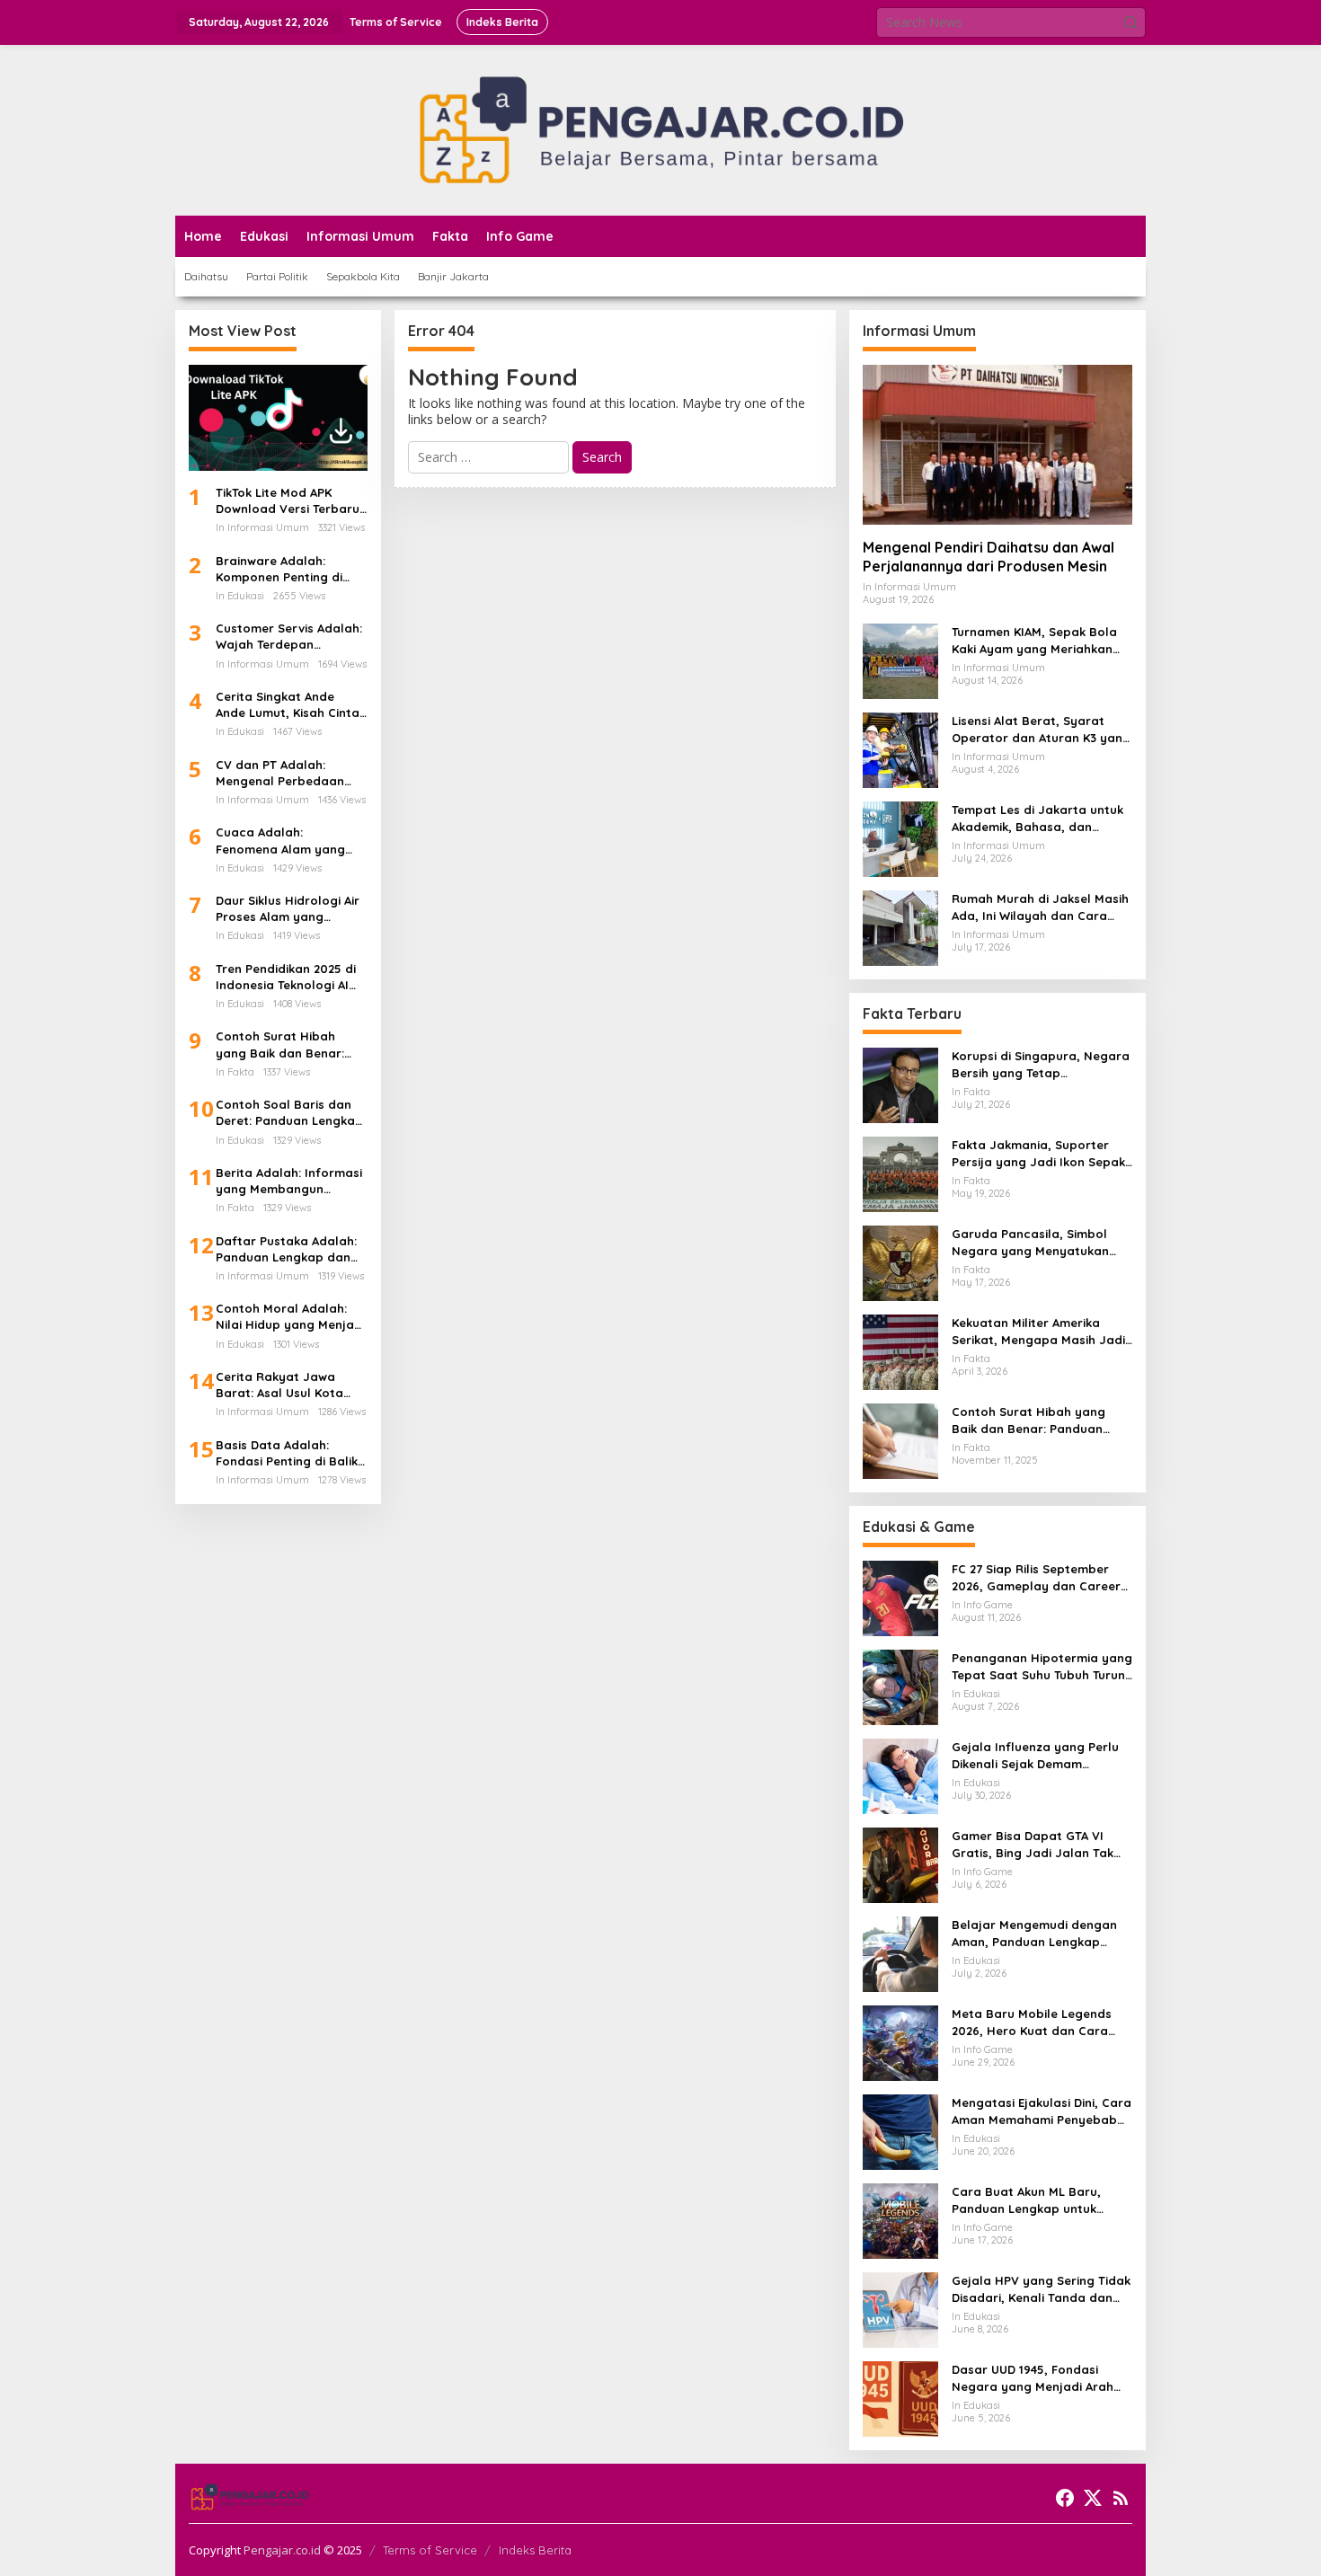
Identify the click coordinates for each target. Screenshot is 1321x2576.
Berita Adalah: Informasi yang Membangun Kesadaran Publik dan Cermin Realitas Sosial (289, 1181)
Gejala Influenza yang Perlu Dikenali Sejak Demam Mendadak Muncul (1035, 1755)
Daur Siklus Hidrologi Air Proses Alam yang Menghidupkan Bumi (288, 909)
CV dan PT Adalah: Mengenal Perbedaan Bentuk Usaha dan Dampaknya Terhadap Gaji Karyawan (282, 773)
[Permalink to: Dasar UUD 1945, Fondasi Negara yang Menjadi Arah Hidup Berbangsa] (900, 2398)
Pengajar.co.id (282, 2550)
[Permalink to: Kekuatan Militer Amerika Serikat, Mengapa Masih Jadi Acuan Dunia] (900, 1351)
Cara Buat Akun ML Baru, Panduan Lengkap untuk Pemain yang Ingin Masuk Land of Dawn (1027, 2200)
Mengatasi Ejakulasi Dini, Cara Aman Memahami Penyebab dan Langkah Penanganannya (1042, 2111)
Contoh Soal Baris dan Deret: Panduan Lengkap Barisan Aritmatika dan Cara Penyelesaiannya (289, 1113)
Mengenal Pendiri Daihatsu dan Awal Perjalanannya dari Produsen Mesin (989, 557)
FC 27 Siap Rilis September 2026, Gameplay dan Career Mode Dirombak (1036, 1577)
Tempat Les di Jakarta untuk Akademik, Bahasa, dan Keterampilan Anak (1037, 818)
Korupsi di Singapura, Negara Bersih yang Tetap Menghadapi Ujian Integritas (1041, 1064)
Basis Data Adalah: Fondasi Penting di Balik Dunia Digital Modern (287, 1453)
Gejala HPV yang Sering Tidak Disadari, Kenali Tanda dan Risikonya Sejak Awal (1041, 2289)
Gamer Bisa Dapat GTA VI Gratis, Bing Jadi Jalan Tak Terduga (1033, 1844)
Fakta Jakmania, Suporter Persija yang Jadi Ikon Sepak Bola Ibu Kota (1038, 1153)
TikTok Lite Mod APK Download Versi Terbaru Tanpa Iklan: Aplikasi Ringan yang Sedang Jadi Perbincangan (288, 501)
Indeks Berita (535, 2550)
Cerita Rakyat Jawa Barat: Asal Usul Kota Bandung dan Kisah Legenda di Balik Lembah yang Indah (291, 1385)
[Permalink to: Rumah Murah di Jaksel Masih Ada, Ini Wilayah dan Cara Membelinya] (900, 927)
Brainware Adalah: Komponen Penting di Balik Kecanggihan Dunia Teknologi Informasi (289, 569)
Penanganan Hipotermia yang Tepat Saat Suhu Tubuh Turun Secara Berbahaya (1042, 1666)
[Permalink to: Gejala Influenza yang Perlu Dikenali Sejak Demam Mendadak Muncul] (900, 1775)
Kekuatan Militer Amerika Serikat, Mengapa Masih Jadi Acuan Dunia (1038, 1331)
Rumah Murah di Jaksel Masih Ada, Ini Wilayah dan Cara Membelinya (1040, 907)
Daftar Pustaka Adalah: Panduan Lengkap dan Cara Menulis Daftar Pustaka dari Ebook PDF (287, 1249)
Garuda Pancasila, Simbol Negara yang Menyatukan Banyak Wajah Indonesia (1030, 1242)
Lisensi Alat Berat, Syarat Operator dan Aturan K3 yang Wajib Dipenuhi (1041, 729)
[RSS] (1121, 2498)
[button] (1130, 22)
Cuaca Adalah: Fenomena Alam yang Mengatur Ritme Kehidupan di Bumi (280, 841)
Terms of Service (430, 2550)
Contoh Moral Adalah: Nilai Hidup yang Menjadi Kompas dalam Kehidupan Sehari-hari (290, 1317)
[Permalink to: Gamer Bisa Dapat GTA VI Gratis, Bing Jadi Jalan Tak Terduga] (900, 1864)
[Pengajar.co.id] (660, 129)
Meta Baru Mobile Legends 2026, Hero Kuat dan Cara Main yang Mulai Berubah (1032, 2022)
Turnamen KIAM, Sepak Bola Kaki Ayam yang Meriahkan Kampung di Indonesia (1034, 640)
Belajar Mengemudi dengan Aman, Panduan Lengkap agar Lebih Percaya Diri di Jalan (1034, 1933)
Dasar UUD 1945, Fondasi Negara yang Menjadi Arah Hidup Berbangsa (1033, 2378)
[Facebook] (1065, 2498)
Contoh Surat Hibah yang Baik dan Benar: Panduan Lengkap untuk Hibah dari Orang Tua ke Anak (288, 1045)
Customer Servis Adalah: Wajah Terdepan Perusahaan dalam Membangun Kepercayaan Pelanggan (290, 637)
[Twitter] (1093, 2498)
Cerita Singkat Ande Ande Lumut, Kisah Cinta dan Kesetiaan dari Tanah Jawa (288, 705)
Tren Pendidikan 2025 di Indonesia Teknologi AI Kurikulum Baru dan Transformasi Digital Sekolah (286, 977)
